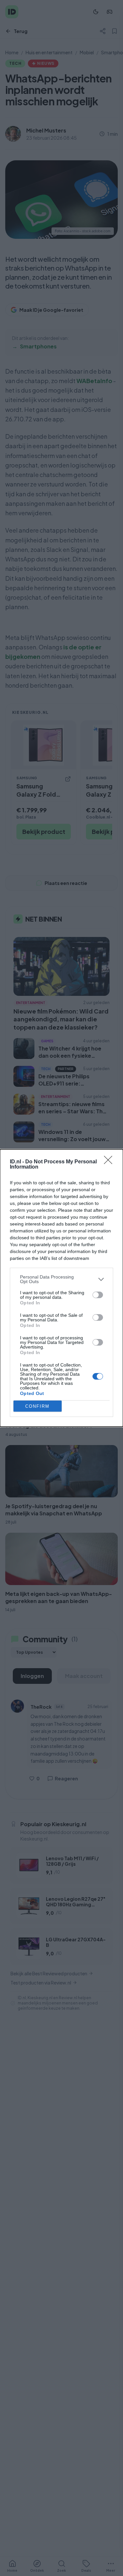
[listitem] (61, 1279)
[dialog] (61, 1288)
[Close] (110, 1162)
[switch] (98, 1295)
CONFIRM (37, 1406)
